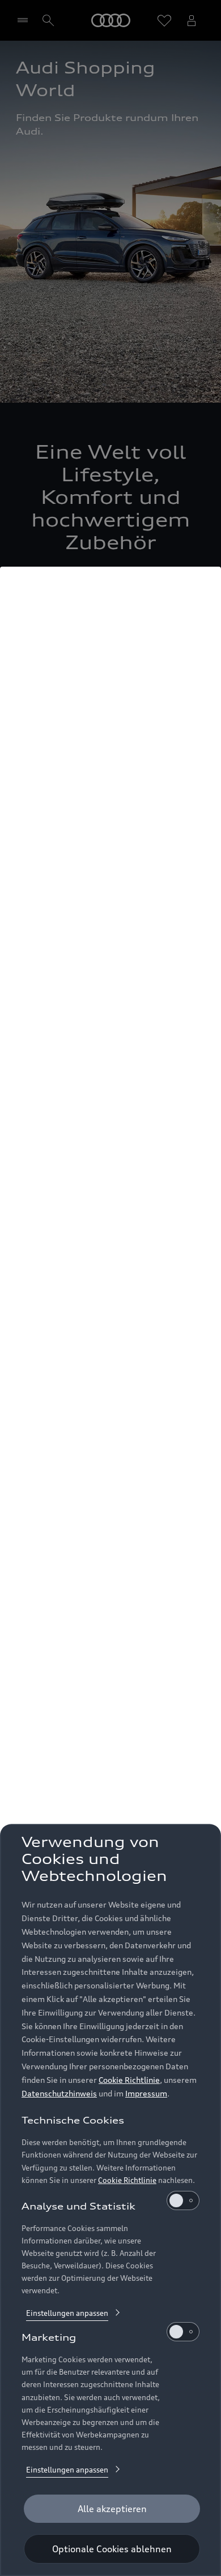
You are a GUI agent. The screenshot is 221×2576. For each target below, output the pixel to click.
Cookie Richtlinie (129, 2080)
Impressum (146, 2093)
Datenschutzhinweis (59, 2093)
